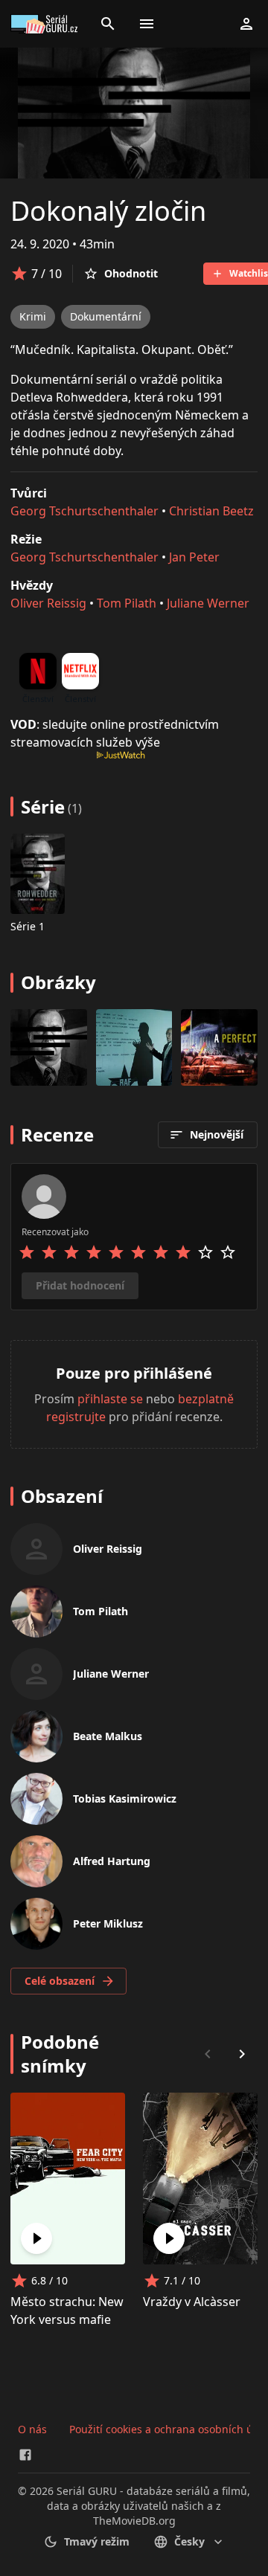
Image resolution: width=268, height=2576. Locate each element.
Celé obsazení (60, 1981)
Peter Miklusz (108, 1923)
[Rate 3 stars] (71, 1252)
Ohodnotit (131, 273)
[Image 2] (219, 1047)
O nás (32, 2429)
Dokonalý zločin (108, 211)
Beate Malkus (108, 1736)
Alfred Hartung (112, 1861)
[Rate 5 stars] (116, 1252)
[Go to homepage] (46, 24)
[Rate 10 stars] (228, 1252)
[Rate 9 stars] (205, 1252)
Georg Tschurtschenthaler (84, 511)
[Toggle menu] (147, 24)
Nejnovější (217, 1134)
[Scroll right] (242, 2054)
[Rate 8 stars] (183, 1252)
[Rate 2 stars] (49, 1252)
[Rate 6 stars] (138, 1252)
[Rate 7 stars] (161, 1252)
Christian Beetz (211, 511)
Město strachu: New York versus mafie (67, 2311)
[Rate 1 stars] (27, 1252)
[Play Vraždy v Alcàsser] (169, 2238)
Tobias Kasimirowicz (125, 1799)
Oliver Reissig (48, 603)
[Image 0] (49, 1047)
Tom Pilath (127, 603)
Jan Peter (194, 557)
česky (189, 2541)
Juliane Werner (208, 603)
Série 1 (28, 926)
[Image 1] (134, 1047)
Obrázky (58, 982)
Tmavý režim (97, 2541)
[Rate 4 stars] (94, 1252)
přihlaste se (110, 1399)
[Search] (108, 24)
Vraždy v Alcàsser (192, 2302)
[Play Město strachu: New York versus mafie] (36, 2238)
